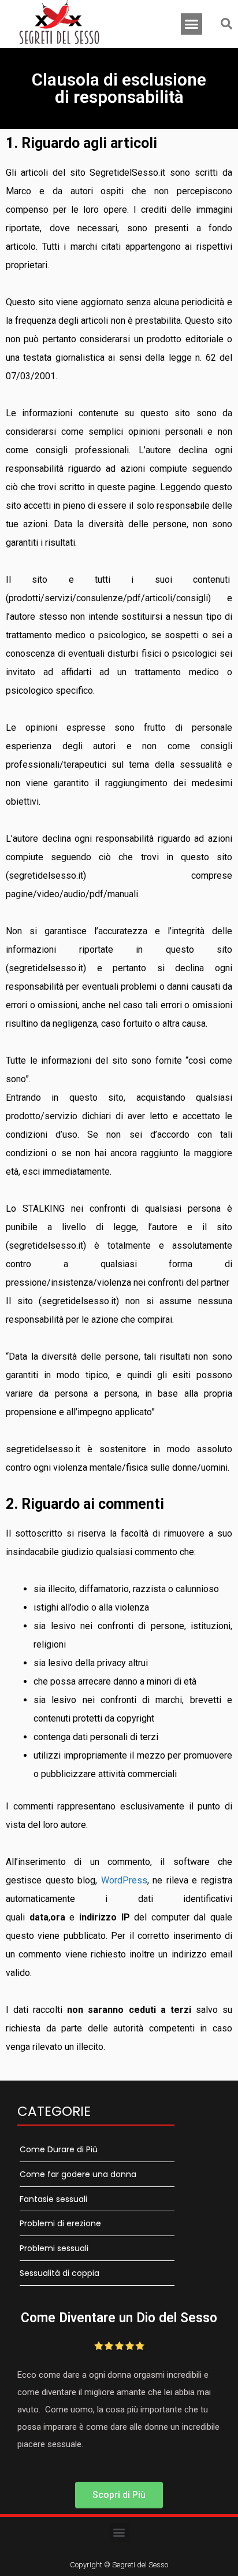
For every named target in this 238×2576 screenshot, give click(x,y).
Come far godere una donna (78, 2174)
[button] (192, 24)
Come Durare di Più (59, 2149)
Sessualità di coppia (59, 2273)
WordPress (124, 1880)
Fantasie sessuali (53, 2199)
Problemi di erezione (60, 2223)
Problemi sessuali (54, 2248)
